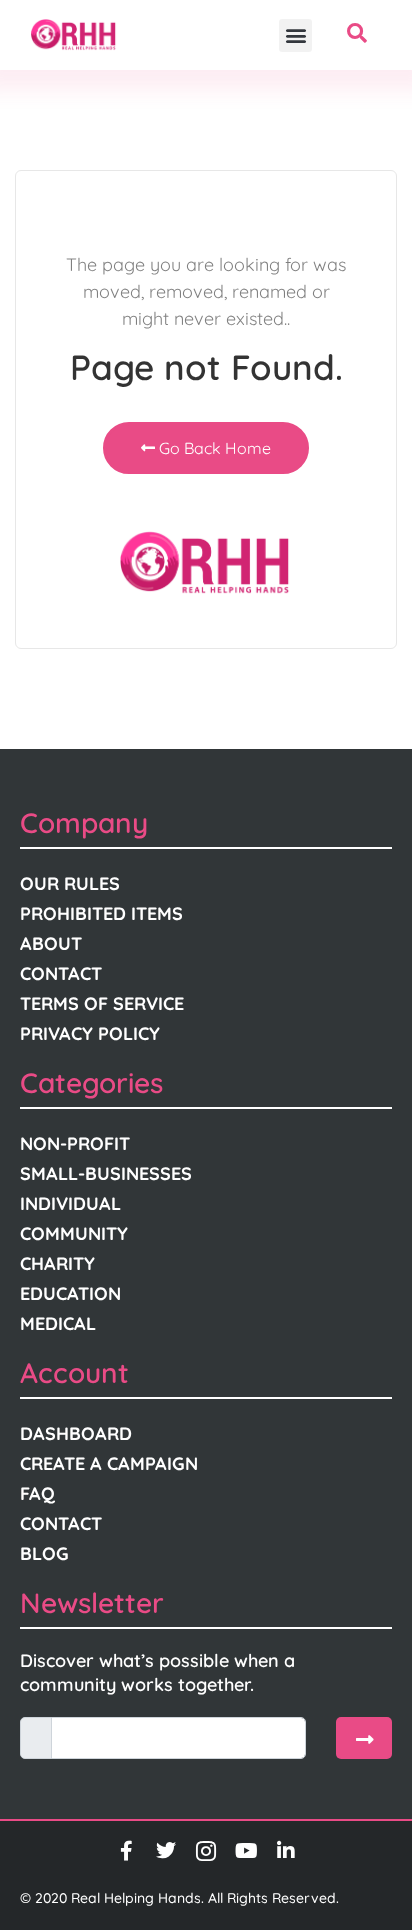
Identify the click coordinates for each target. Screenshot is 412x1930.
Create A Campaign (109, 1463)
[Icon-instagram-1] (206, 1851)
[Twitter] (166, 1851)
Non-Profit (75, 1143)
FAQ (37, 1493)
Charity (57, 1263)
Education (70, 1293)
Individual (70, 1203)
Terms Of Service (102, 1003)
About (51, 943)
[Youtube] (246, 1851)
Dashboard (76, 1433)
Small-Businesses (106, 1173)
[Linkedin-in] (286, 1851)
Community (74, 1233)
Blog (44, 1553)
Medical (58, 1323)
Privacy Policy (90, 1033)
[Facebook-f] (126, 1851)
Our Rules (70, 883)
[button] (295, 35)
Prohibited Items (101, 913)
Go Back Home (213, 448)
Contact (61, 973)
